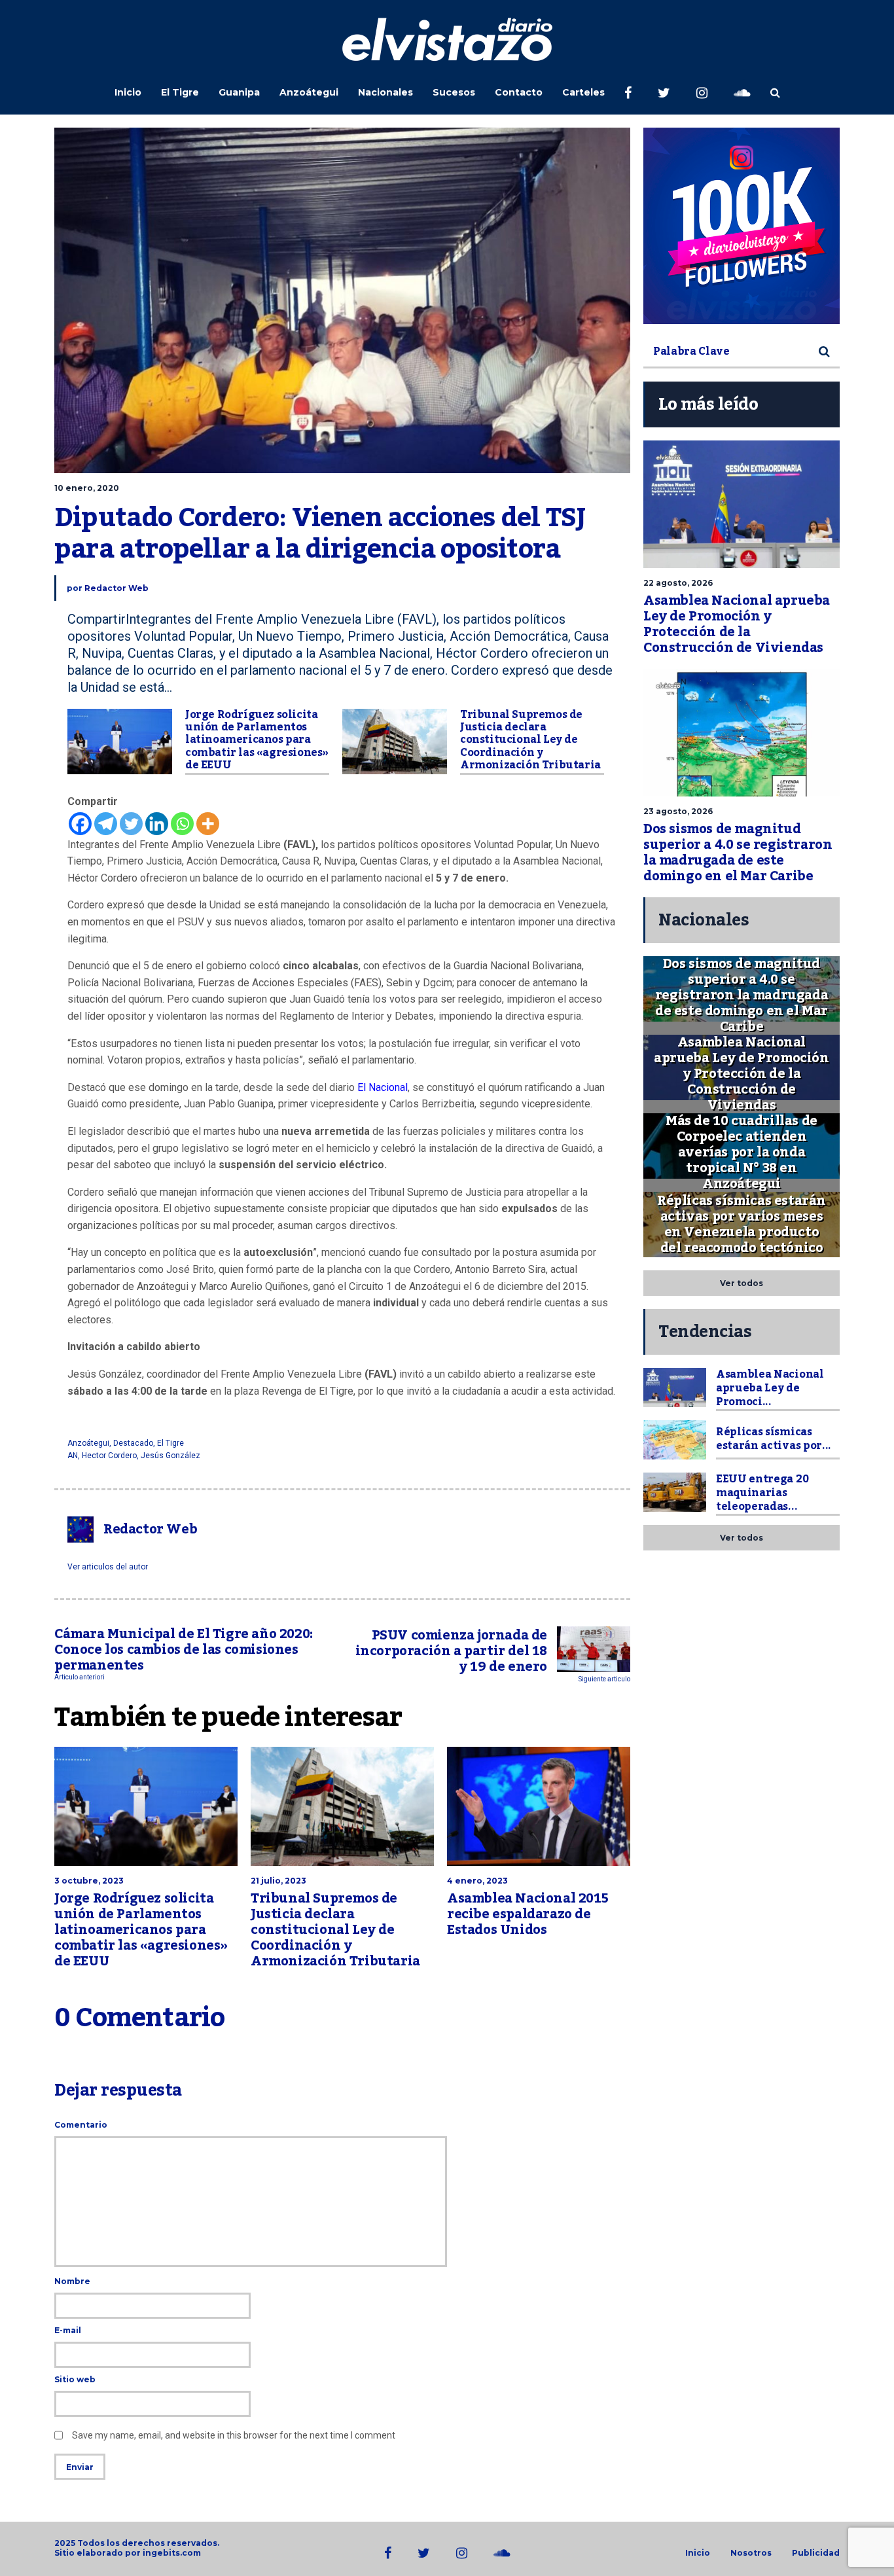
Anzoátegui (309, 92)
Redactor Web (116, 588)
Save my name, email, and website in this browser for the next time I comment (234, 2435)
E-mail (68, 2330)
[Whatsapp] (182, 824)
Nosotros (751, 2553)
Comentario (81, 2125)
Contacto (519, 92)
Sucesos (454, 92)
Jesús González (170, 1456)
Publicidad (816, 2553)
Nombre (72, 2281)
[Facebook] (80, 824)
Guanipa (239, 92)
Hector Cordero (109, 1456)
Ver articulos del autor (108, 1567)
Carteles (583, 92)
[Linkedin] (157, 824)
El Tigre (180, 92)
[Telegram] (106, 824)
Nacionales (385, 92)
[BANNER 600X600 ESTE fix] (742, 226)
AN (73, 1456)
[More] (208, 824)
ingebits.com (172, 2553)
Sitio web (75, 2379)
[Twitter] (131, 824)
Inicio (128, 92)
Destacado (133, 1443)
